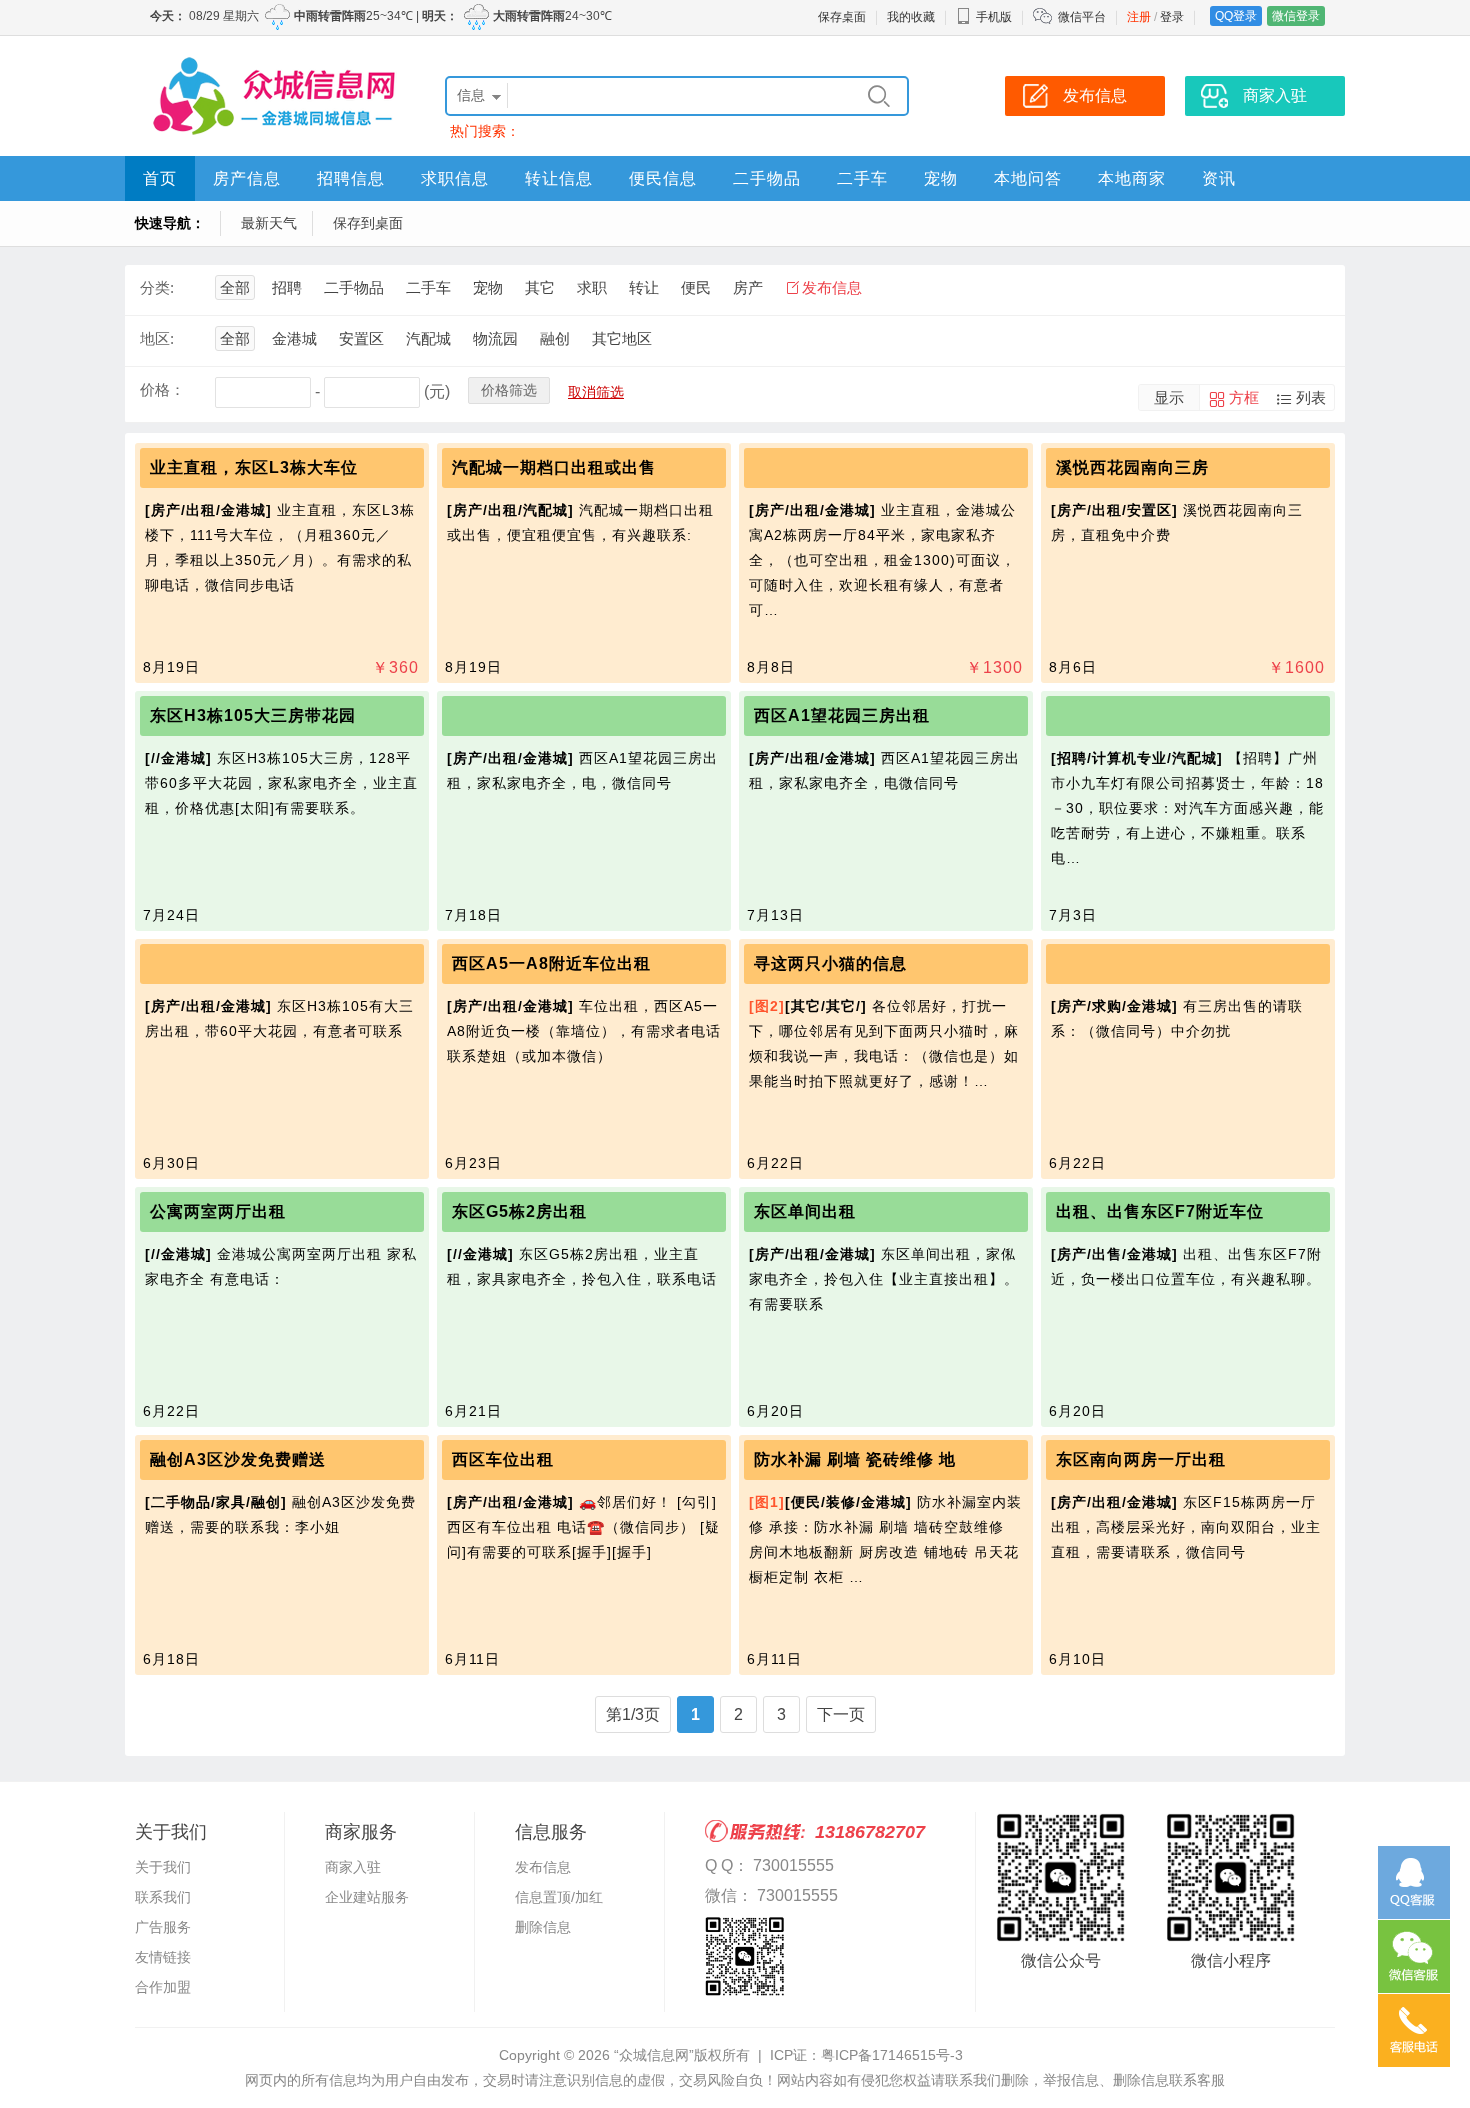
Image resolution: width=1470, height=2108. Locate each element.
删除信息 (543, 1927)
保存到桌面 (368, 223)
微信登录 (1296, 16)
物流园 (495, 338)
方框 (1244, 397)
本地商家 (1132, 178)
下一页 (841, 1714)
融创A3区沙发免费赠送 (238, 1459)
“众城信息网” (654, 2055)
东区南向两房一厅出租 (1141, 1459)
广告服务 (163, 1927)
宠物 (941, 178)
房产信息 (247, 178)
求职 (592, 287)
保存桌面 (842, 17)
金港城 (294, 338)
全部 (235, 287)
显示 (1169, 397)
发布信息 (832, 287)
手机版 (994, 17)
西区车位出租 (503, 1459)
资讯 (1219, 178)
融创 (555, 338)
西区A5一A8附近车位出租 (551, 963)
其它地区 (622, 338)
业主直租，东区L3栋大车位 (254, 467)
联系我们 (163, 1897)
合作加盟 (163, 1987)
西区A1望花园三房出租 (842, 715)
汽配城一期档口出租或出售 (554, 467)
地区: (157, 338)
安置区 (361, 338)
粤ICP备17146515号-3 (892, 2055)
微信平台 (1082, 17)
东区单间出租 (805, 1211)
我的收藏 (911, 17)
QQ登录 (1236, 16)
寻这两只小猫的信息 (830, 963)
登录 (1172, 17)
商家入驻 (353, 1867)
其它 (540, 287)
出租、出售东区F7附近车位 (1160, 1211)
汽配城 (428, 338)
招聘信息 (351, 178)
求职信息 (455, 178)
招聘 (287, 287)
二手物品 (767, 178)
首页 (160, 178)
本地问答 (1028, 178)
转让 (644, 287)
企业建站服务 (367, 1897)
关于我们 (163, 1867)
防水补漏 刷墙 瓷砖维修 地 (855, 1459)
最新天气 (269, 223)
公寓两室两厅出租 (218, 1211)
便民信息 (663, 178)
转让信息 (559, 178)
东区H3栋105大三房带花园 (253, 715)
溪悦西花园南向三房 (1132, 467)
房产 (748, 287)
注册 (1139, 17)
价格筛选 (509, 390)
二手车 (862, 178)
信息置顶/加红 (559, 1897)
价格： (162, 389)
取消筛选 (596, 392)
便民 (696, 287)
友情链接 (163, 1957)
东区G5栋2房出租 (519, 1211)
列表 (1311, 397)
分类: (157, 287)
